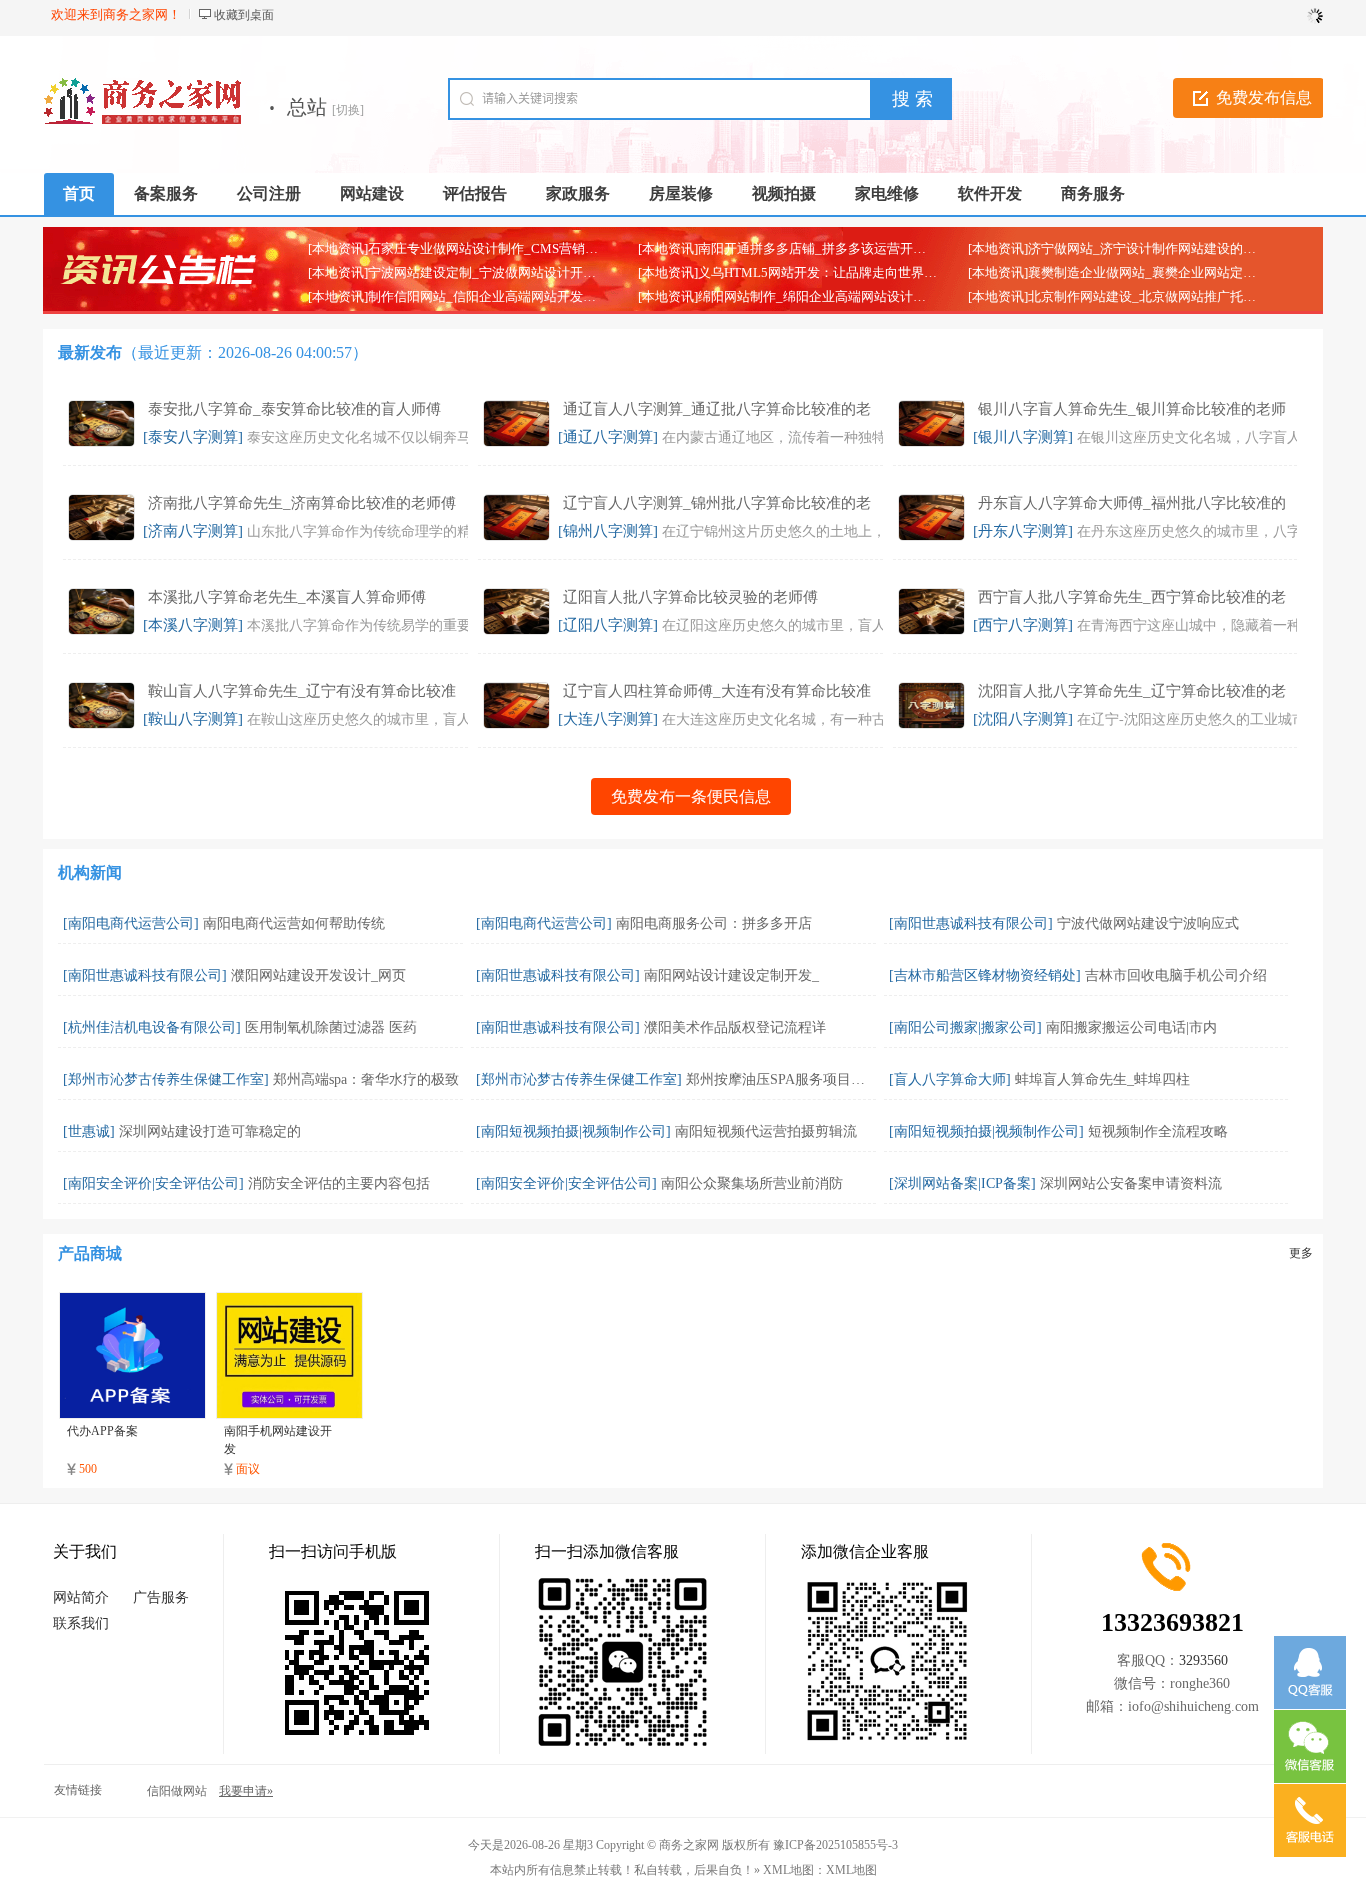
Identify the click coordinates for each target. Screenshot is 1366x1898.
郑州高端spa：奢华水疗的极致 (366, 1079)
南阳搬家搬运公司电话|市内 (1131, 1027)
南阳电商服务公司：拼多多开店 (714, 923)
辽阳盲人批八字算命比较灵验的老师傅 (690, 597)
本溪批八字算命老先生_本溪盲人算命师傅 (287, 597)
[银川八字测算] (1023, 437)
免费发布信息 (1264, 97)
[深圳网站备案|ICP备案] (962, 1183)
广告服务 (161, 1597)
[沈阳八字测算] (1023, 719)
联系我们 (81, 1623)
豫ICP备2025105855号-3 (835, 1845)
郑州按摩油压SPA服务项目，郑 (782, 1079)
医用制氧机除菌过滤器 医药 (331, 1027)
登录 (1303, 15)
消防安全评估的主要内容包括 (339, 1183)
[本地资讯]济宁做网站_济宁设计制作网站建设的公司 (1118, 248)
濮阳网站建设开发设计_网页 (318, 975)
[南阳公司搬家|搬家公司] (965, 1027)
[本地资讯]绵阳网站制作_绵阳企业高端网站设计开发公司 (801, 296)
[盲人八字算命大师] (950, 1079)
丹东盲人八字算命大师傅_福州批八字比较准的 (1132, 503)
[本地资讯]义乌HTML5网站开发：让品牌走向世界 (781, 272)
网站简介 (81, 1597)
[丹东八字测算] (1023, 531)
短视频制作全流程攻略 (1158, 1131)
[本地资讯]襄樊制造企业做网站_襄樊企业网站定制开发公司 (1138, 272)
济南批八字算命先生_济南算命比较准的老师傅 (302, 503)
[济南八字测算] (193, 531)
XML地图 (851, 1870)
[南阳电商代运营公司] (131, 923)
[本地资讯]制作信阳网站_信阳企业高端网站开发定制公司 (471, 296)
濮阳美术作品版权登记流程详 (735, 1027)
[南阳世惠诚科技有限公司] (971, 923)
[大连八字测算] (608, 719)
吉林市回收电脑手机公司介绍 (1176, 975)
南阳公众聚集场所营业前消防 (752, 1183)
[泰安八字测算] (193, 437)
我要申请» (246, 1791)
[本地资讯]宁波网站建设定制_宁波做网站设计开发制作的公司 (484, 272)
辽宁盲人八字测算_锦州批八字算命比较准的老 (717, 503)
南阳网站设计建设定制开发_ (731, 975)
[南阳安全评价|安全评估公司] (153, 1183)
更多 (1301, 1253)
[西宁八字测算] (1023, 625)
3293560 (1203, 1660)
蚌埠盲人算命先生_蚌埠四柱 (1102, 1079)
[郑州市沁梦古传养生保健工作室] (166, 1079)
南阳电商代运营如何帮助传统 (294, 923)
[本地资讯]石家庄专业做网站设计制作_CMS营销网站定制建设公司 (498, 248)
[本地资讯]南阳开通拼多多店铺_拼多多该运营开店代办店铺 (808, 248)
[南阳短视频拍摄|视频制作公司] (573, 1131)
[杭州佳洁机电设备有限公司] (152, 1027)
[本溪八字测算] (193, 625)
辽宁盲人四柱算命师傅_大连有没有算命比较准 (717, 691)
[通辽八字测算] (608, 437)
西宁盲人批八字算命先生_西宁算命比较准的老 (1132, 597)
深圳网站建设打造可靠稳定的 (210, 1131)
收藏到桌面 (244, 15)
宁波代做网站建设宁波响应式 (1148, 923)
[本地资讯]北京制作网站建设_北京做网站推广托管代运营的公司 (1151, 296)
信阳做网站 (177, 1791)
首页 (79, 193)
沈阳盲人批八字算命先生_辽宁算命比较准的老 (1132, 691)
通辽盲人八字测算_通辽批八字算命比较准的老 (717, 409)
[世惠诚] (89, 1131)
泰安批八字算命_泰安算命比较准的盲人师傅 (294, 409)
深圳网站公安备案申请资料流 (1131, 1183)
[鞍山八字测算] (193, 719)
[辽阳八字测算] (608, 625)
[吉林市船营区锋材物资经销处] (985, 975)
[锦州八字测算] (608, 531)
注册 (1261, 15)
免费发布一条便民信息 (691, 796)
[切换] (348, 110)
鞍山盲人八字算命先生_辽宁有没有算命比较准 (302, 691)
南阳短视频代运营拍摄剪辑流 (766, 1131)
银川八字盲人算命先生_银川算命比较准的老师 (1132, 409)
